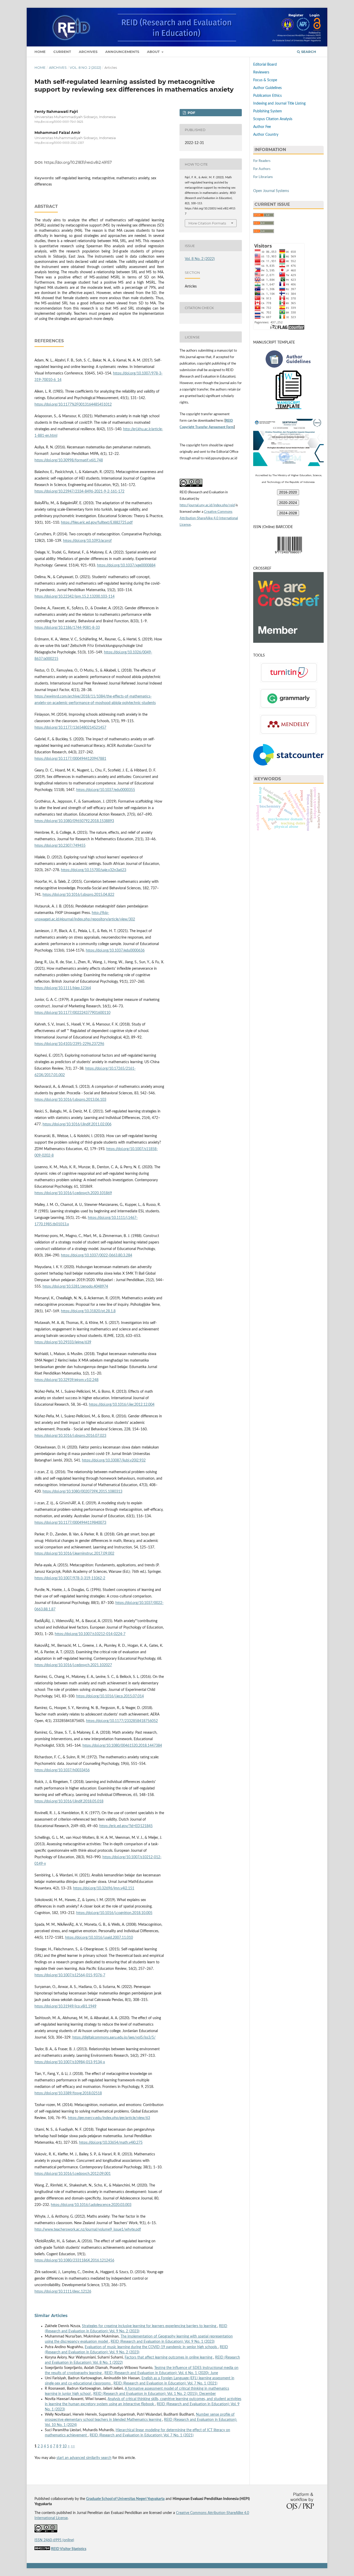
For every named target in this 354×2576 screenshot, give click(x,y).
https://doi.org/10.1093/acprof (87, 541)
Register (296, 15)
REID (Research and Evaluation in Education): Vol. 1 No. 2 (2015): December (155, 2394)
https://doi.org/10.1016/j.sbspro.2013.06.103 (70, 1100)
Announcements (122, 52)
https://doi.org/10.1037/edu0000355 (106, 790)
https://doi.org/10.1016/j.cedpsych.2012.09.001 (73, 2174)
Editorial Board (265, 65)
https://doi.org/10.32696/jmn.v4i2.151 (104, 1888)
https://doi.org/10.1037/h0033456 (62, 1770)
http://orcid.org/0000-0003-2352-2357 (59, 143)
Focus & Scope (265, 80)
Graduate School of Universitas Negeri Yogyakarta (125, 2499)
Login (314, 15)
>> (73, 2446)
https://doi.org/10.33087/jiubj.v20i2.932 (114, 1460)
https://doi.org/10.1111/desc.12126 (63, 2292)
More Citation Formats (207, 223)
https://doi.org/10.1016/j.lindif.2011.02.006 (77, 1124)
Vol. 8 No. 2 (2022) (85, 67)
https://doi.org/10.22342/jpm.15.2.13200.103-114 (75, 597)
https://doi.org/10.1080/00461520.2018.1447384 (122, 1746)
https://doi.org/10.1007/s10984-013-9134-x (70, 2062)
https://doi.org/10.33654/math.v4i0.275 (111, 2143)
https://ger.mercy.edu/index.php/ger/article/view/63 (109, 2118)
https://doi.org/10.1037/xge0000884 (126, 565)
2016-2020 (288, 492)
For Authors (262, 169)
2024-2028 (288, 513)
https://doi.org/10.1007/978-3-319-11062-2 (70, 1578)
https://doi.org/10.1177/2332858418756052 (122, 1721)
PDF (191, 113)
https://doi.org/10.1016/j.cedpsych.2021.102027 (73, 1665)
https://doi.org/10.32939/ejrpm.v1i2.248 (66, 1380)
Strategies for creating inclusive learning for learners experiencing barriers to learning (150, 2326)
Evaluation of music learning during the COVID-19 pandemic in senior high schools (151, 2347)
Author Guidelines (267, 88)
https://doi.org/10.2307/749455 (60, 846)
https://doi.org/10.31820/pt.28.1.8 (88, 1311)
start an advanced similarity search (84, 2458)
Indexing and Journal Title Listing (279, 104)
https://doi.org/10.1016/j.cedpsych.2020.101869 (73, 1193)
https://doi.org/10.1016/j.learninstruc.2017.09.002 (74, 1554)
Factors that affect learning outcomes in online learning (169, 2358)
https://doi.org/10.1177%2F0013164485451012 (73, 405)
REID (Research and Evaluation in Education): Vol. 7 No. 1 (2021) (165, 2383)
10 (65, 2446)
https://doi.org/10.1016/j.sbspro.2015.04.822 (78, 895)
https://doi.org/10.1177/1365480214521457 (70, 728)
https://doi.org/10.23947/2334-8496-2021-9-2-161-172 (79, 491)
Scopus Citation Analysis (273, 119)
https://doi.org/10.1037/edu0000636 (115, 951)
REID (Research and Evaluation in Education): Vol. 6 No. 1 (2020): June (161, 2373)
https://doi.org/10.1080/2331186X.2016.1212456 (74, 2260)
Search (308, 52)
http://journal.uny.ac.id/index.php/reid (207, 505)
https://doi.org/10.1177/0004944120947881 (70, 759)
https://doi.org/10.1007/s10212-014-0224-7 (90, 1634)
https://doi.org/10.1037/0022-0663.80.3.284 (97, 1255)
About (154, 52)
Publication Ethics (267, 96)
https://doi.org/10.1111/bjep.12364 (63, 988)
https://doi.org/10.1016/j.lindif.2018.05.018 (69, 1801)
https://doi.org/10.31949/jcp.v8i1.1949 (65, 2006)
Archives (88, 52)
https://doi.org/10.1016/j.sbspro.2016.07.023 (70, 1436)
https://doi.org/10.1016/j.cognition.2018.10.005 (114, 1913)
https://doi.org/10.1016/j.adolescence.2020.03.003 (91, 2205)
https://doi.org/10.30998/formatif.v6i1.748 (69, 460)
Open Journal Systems (271, 191)
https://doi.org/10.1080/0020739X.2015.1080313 (82, 1492)
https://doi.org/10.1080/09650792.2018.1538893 (74, 821)
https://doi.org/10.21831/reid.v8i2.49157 (78, 162)
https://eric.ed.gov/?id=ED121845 (126, 1826)
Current (62, 52)
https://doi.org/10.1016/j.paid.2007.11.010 (99, 1938)
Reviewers (261, 72)
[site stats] (42, 2549)
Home (40, 52)
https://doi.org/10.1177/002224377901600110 (72, 1013)
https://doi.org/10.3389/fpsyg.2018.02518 (68, 2093)
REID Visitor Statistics (69, 2549)
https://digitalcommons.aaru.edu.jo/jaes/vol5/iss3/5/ (114, 2038)
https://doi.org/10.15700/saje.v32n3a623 (94, 870)
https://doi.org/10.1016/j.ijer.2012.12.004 (122, 1405)
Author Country (266, 135)
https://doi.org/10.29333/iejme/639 (63, 1342)
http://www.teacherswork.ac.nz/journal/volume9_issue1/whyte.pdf (88, 2230)
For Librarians (263, 177)
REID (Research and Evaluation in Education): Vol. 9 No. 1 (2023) (163, 2342)
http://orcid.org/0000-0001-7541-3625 (59, 122)
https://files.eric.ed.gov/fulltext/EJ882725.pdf (97, 523)
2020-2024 (288, 503)
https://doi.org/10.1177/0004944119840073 (70, 1523)
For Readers (262, 161)
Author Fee (262, 127)
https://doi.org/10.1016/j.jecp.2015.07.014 (110, 1696)
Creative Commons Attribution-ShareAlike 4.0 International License (209, 518)
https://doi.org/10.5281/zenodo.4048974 (75, 1287)
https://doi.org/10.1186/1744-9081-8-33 (67, 628)
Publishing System (268, 111)
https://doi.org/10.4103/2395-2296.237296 (69, 1044)
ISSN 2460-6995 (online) (54, 2540)
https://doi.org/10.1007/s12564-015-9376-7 (70, 1975)
